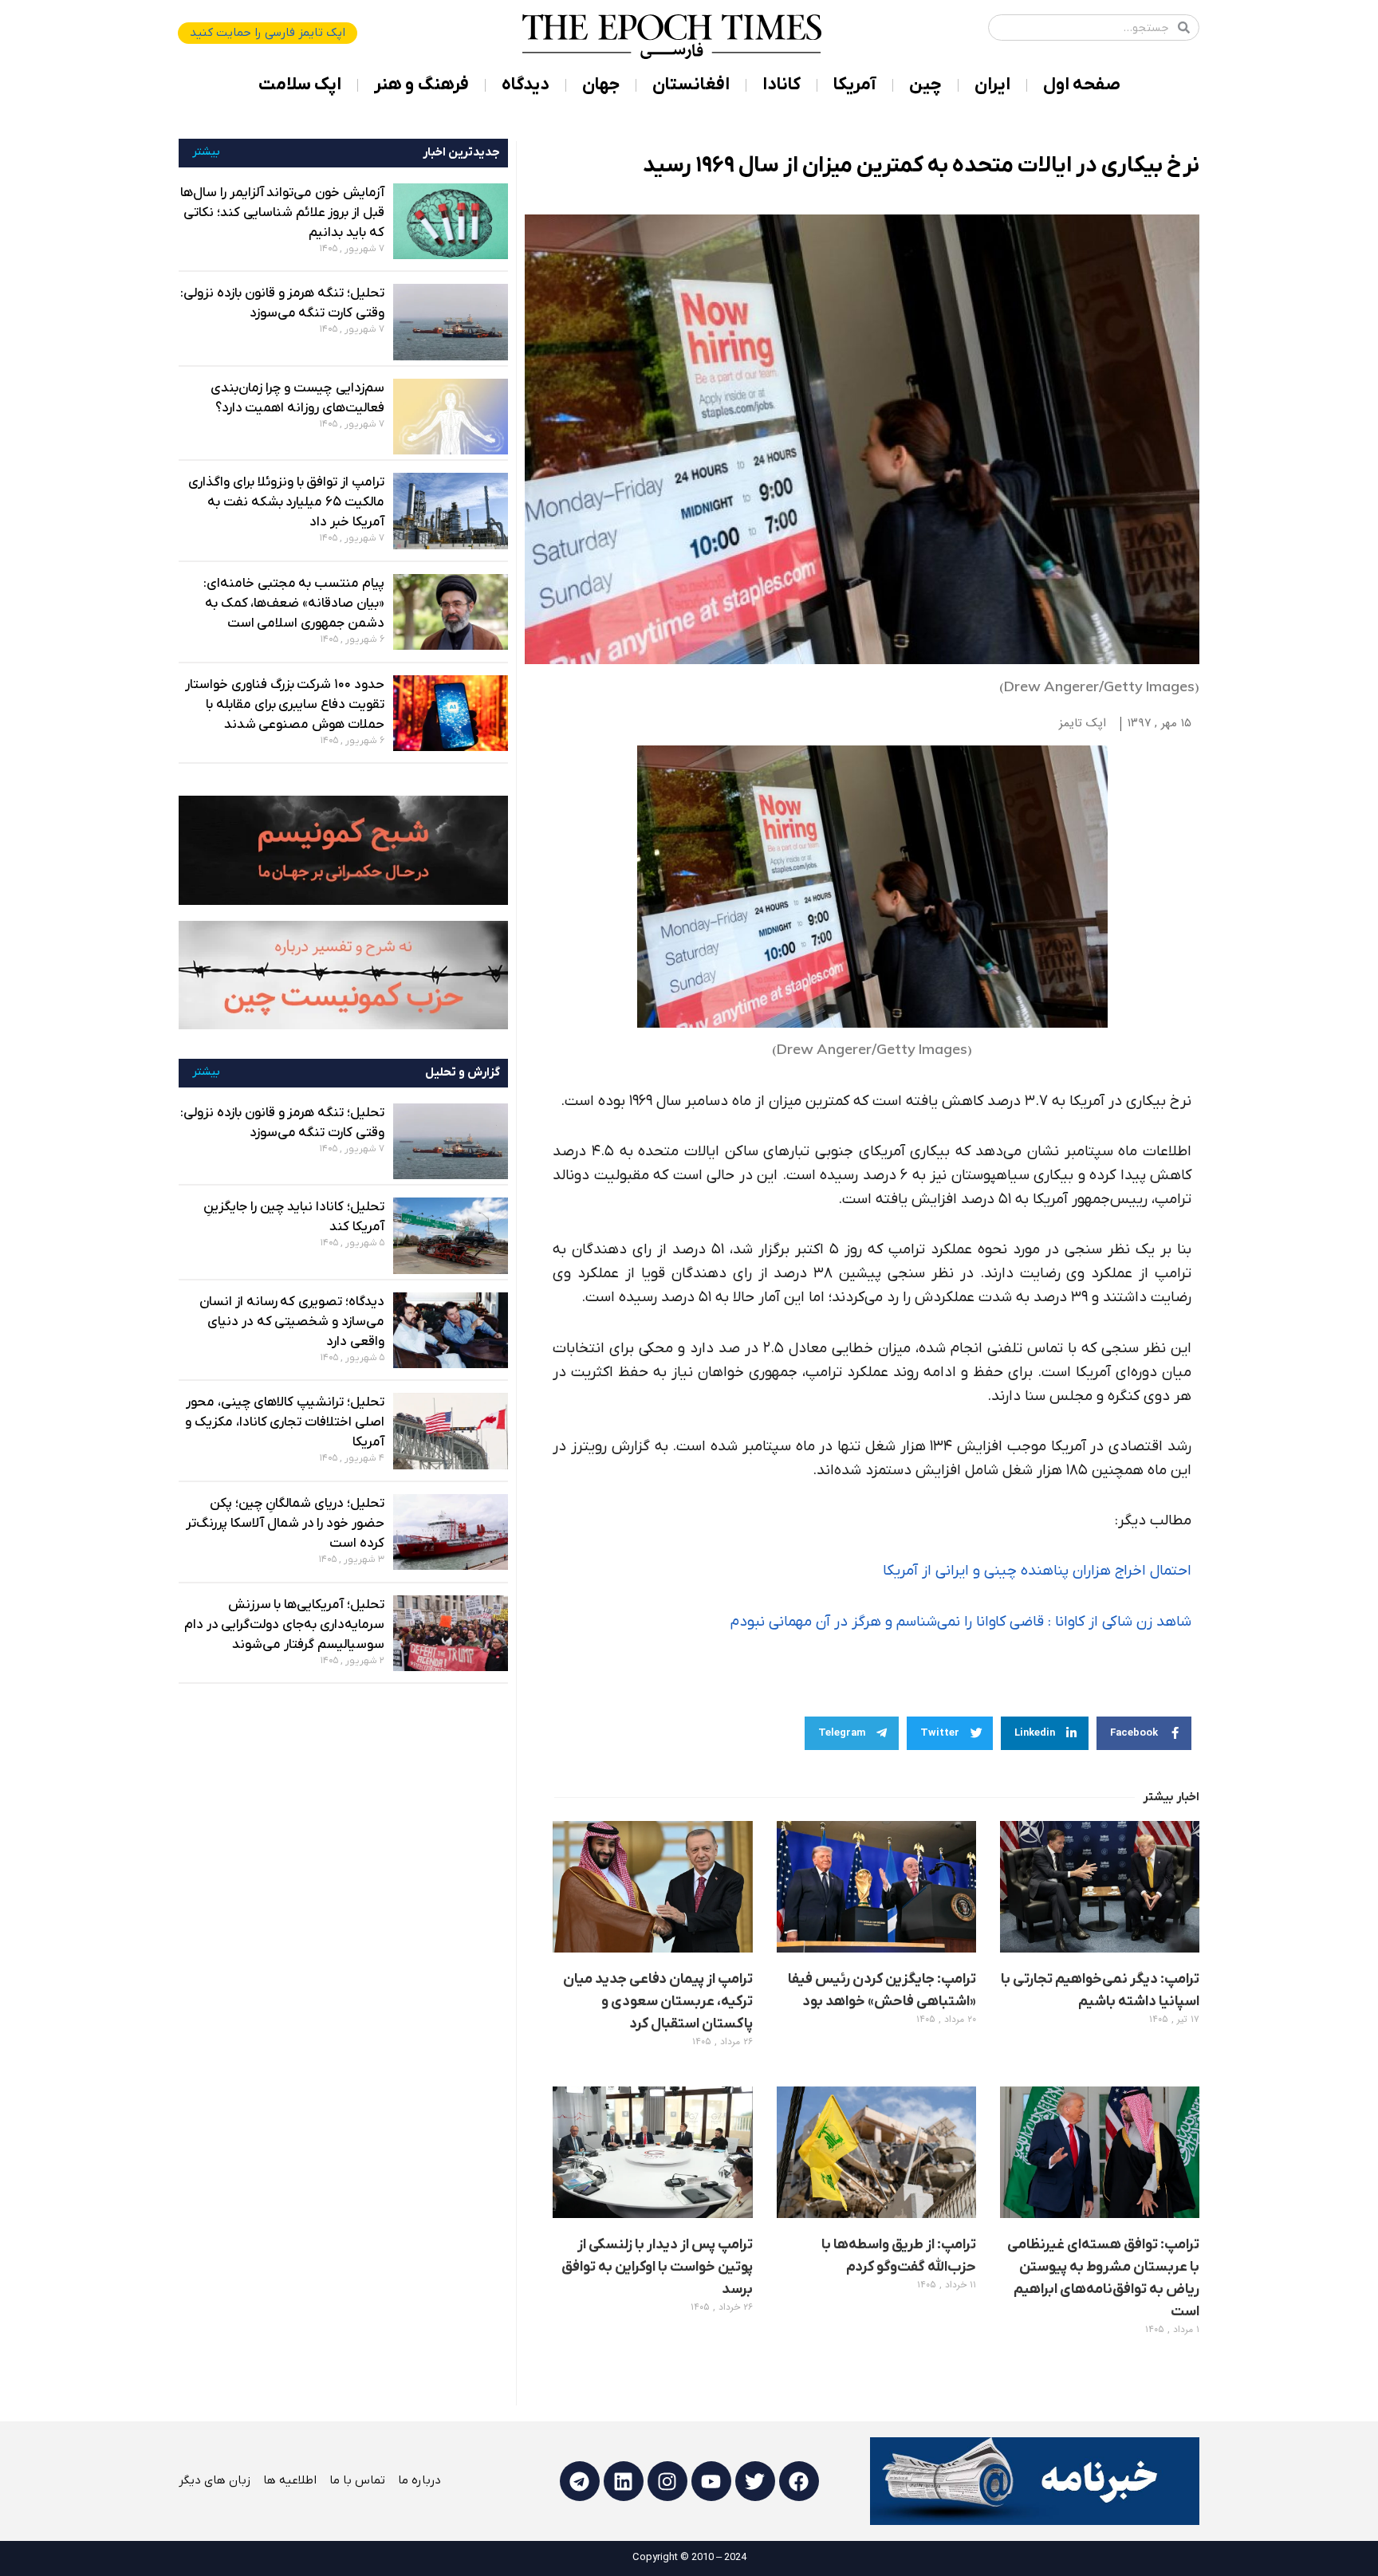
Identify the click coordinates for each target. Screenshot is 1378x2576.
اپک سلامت (300, 85)
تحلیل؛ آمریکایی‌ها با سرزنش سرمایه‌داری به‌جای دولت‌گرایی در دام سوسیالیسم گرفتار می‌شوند (284, 1625)
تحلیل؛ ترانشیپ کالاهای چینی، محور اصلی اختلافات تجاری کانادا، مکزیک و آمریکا (285, 1422)
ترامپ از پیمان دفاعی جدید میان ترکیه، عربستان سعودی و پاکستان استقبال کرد (658, 2002)
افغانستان (691, 85)
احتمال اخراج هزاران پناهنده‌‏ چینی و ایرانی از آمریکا (1037, 1571)
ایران (992, 85)
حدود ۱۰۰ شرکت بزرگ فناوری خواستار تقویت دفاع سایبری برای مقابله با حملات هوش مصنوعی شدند (285, 705)
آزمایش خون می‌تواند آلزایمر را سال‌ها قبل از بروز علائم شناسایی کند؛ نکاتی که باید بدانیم (282, 213)
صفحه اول (1082, 85)
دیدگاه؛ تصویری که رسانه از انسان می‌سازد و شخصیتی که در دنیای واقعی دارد (292, 1322)
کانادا (782, 85)
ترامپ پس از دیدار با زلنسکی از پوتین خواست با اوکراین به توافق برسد (657, 2267)
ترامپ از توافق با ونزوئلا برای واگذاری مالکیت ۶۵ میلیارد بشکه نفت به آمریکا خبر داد (286, 502)
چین (925, 85)
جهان (601, 85)
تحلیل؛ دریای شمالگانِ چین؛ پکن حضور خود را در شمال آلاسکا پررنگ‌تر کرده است (285, 1524)
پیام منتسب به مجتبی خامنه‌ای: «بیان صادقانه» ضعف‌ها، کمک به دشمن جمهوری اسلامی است (294, 604)
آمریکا (855, 85)
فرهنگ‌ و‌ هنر (421, 85)
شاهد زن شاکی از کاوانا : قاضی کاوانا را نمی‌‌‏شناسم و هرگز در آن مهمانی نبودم (961, 1622)
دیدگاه (526, 85)
